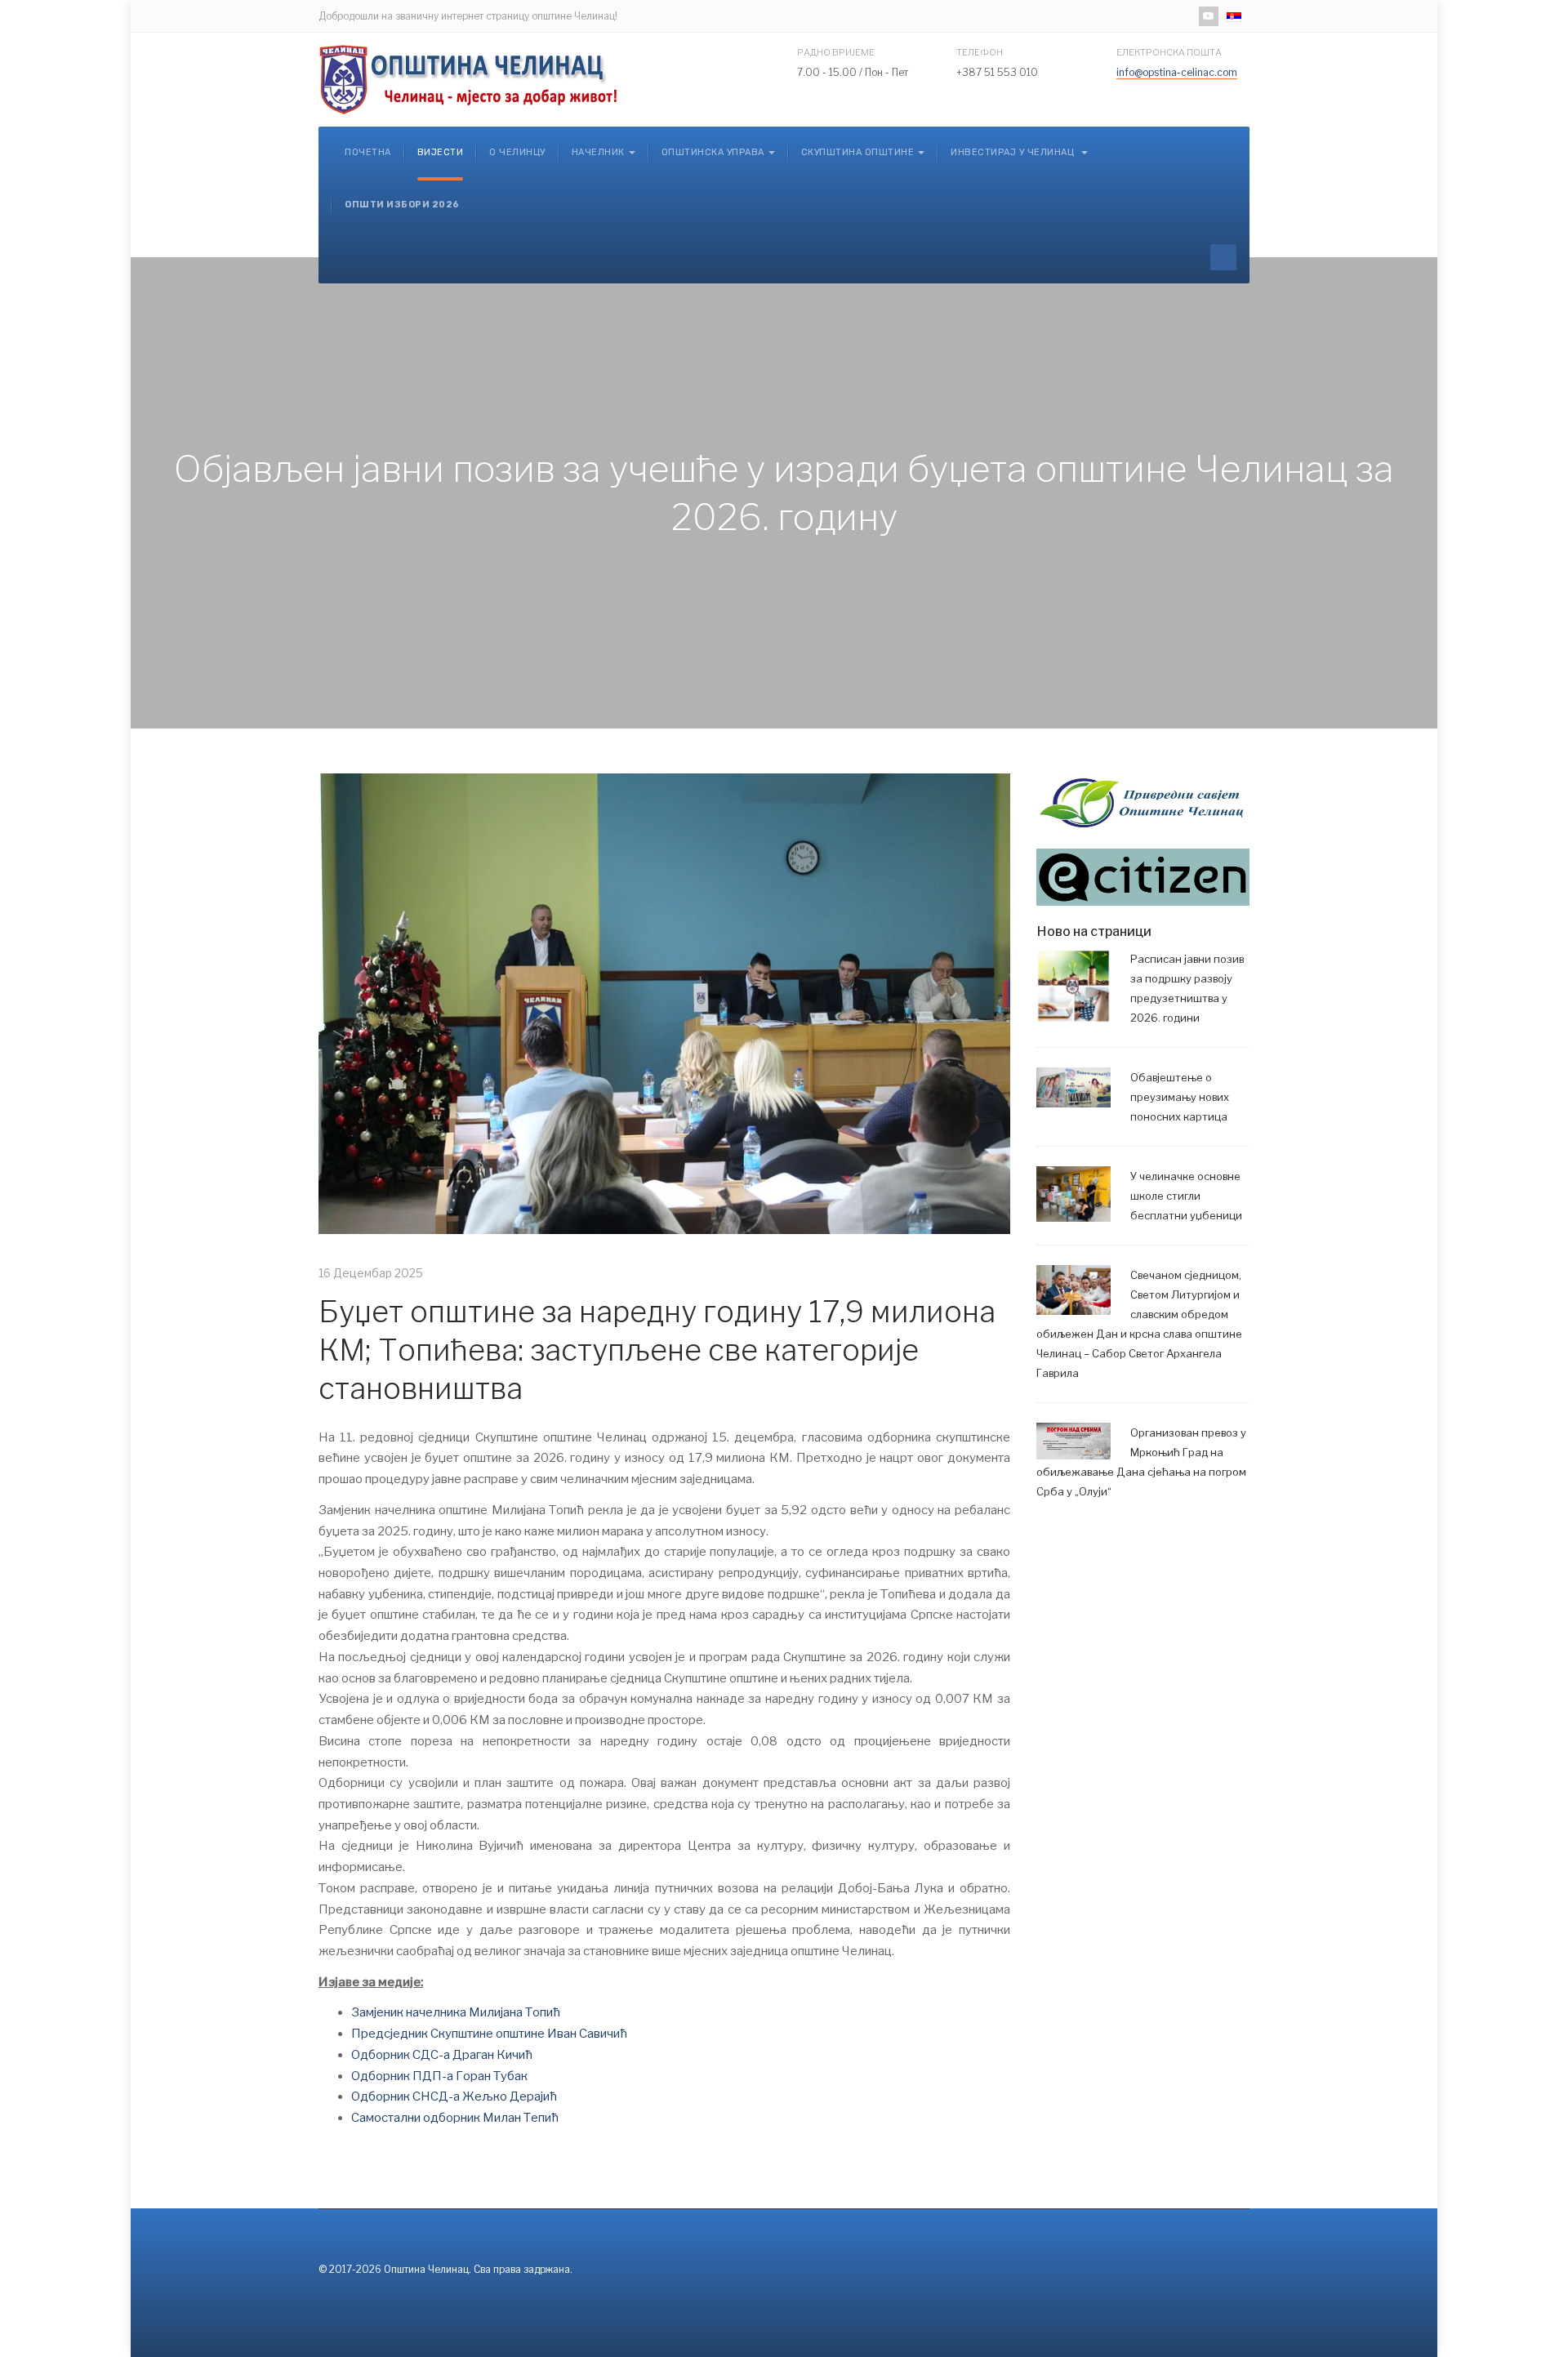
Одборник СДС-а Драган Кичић (442, 2055)
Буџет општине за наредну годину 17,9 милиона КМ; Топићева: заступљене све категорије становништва (657, 1350)
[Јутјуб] (1209, 16)
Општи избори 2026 (402, 205)
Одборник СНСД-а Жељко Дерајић (454, 2096)
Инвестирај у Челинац (1014, 152)
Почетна (368, 152)
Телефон (980, 52)
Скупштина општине (858, 152)
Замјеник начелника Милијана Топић (456, 2012)
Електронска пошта (1169, 52)
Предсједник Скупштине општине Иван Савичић (489, 2034)
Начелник (598, 152)
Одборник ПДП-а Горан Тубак (439, 2076)
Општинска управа (713, 152)
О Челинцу (517, 152)
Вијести (441, 152)
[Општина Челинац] (470, 80)
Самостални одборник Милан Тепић (456, 2118)
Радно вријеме (836, 52)
